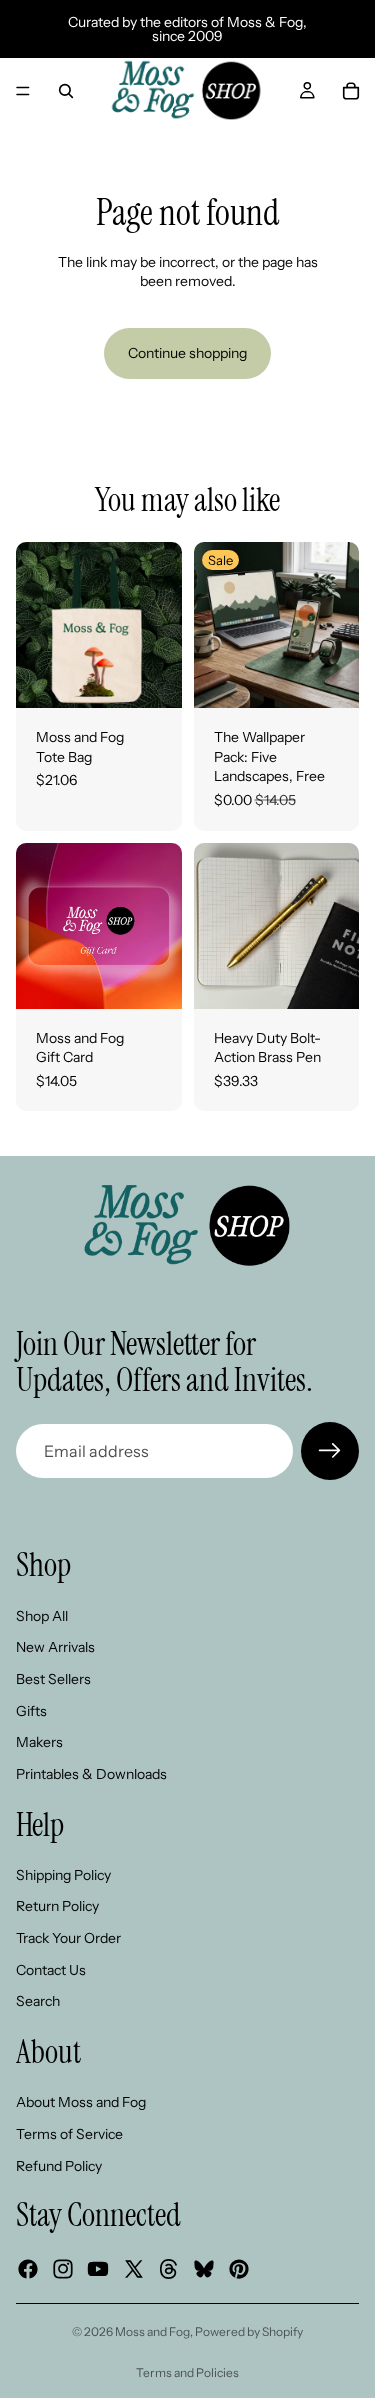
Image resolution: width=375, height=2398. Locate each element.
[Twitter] (134, 2269)
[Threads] (169, 2269)
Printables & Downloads (91, 1774)
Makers (39, 1742)
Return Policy (57, 1906)
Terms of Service (69, 2134)
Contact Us (51, 1969)
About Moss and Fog (81, 2102)
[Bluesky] (204, 2269)
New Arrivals (55, 1647)
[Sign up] (330, 1451)
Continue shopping (187, 353)
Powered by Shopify (249, 2331)
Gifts (31, 1710)
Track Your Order (68, 1938)
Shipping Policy (63, 1875)
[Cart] (351, 91)
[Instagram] (63, 2269)
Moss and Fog (152, 2331)
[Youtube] (98, 2269)
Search (38, 2001)
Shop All (42, 1616)
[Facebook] (28, 2269)
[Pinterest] (239, 2269)
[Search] (66, 91)
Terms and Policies (187, 2372)
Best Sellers (53, 1679)
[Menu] (23, 91)
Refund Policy (59, 2165)
